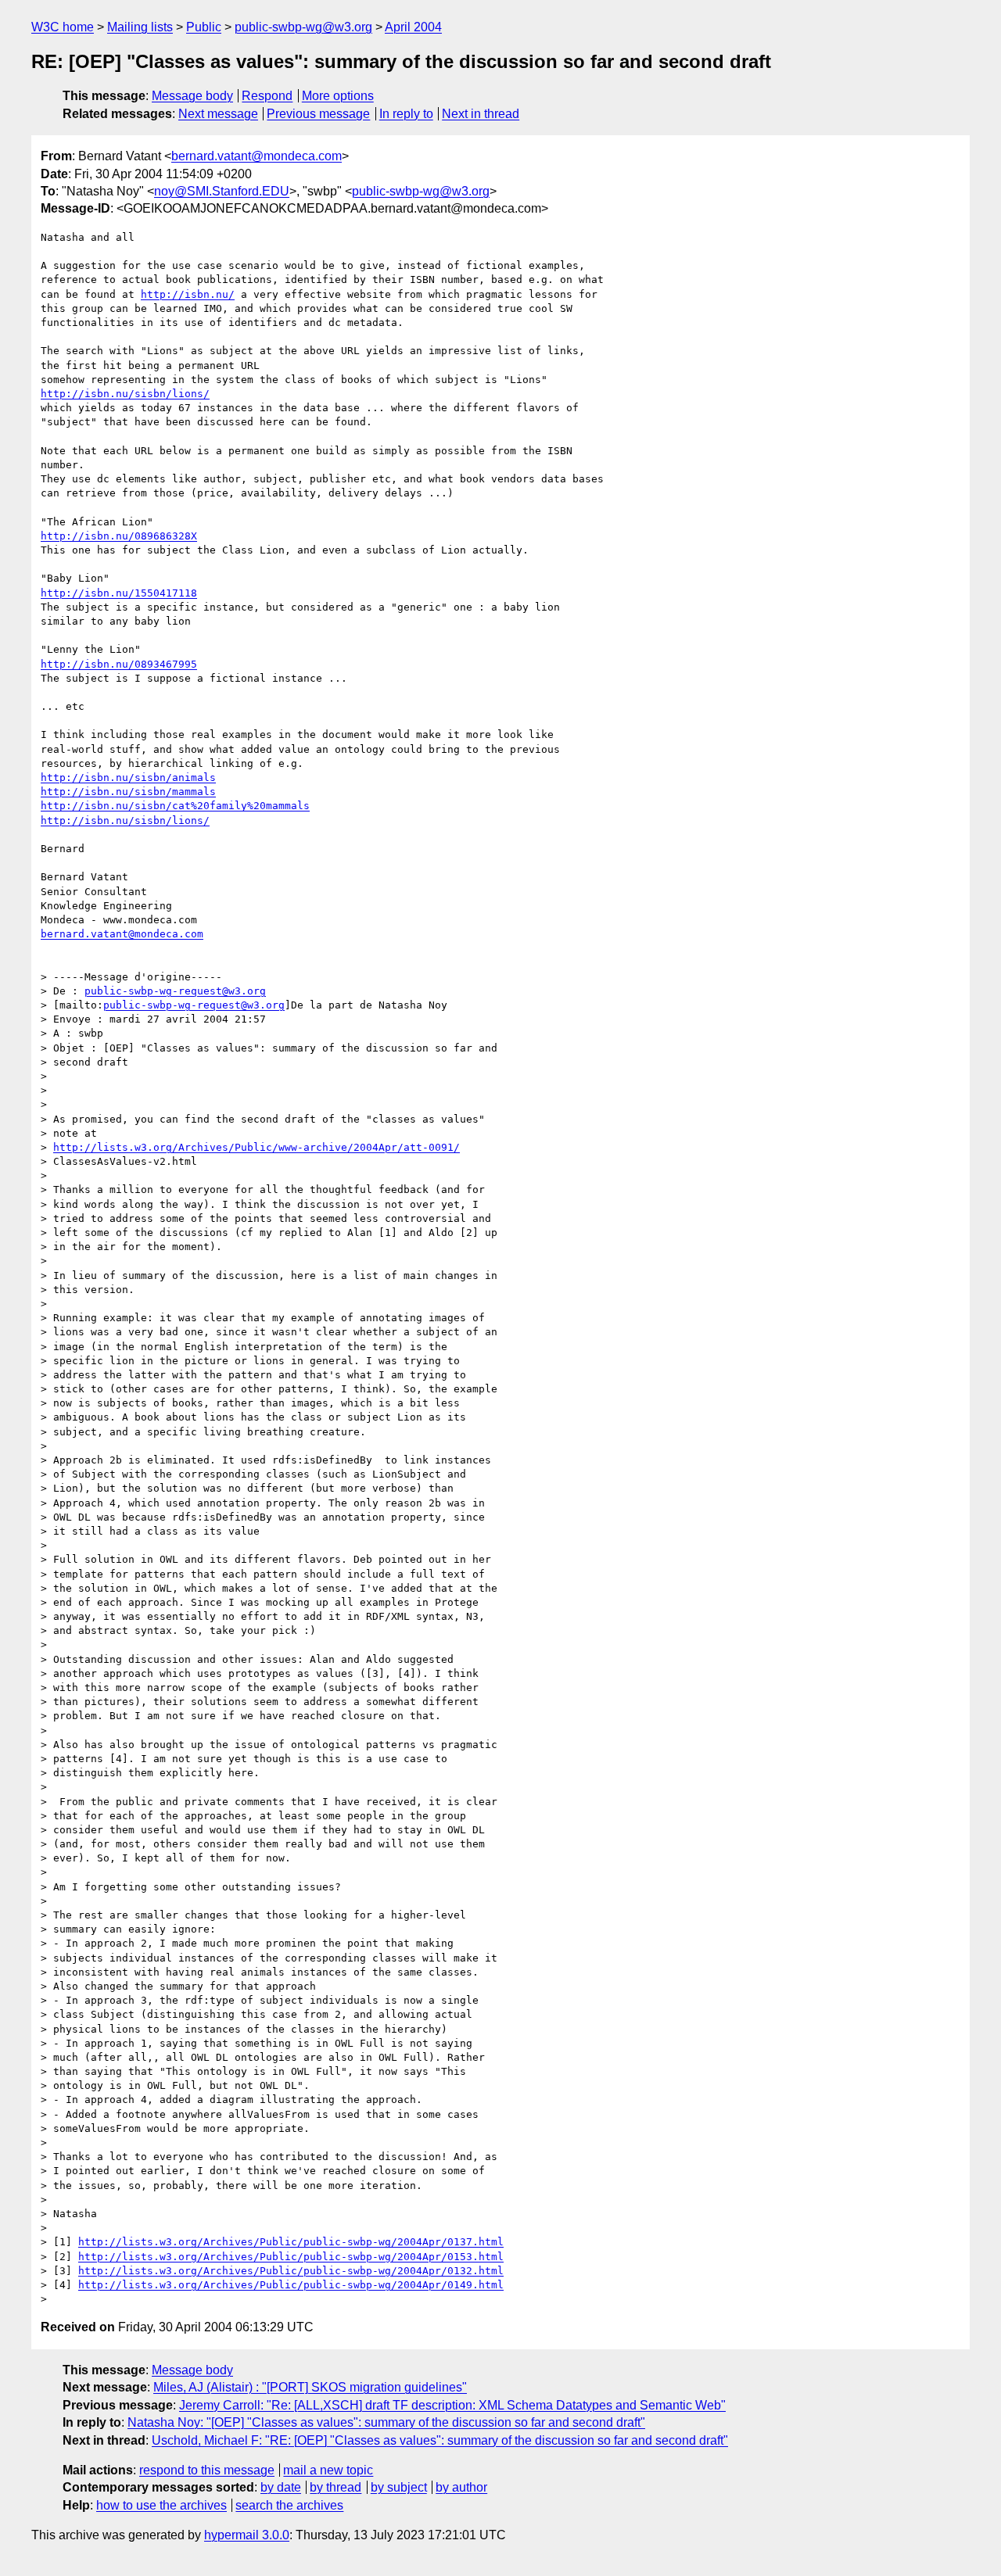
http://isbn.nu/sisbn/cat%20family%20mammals (175, 806)
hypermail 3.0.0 (247, 2535)
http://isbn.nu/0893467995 (119, 664)
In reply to (406, 114)
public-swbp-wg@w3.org (303, 27)
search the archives (289, 2505)
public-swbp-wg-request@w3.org (175, 991)
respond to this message (207, 2470)
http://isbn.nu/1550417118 (119, 593)
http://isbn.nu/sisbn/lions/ (125, 394)
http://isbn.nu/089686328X (119, 536)
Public (204, 27)
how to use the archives (161, 2505)
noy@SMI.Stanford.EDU (222, 191)
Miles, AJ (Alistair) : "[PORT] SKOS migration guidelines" (310, 2387)
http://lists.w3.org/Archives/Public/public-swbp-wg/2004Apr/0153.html (291, 2257)
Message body (192, 96)
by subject (399, 2487)
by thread (335, 2487)
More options (338, 96)
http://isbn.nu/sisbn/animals (128, 777)
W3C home (63, 27)
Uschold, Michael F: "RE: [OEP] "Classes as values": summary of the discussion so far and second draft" (440, 2440)
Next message (218, 114)
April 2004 (413, 27)
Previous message (318, 114)
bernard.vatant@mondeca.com (257, 156)
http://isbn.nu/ (188, 294)
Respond (267, 96)
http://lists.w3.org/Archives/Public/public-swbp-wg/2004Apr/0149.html (291, 2285)
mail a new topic (328, 2470)
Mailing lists (140, 27)
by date (281, 2487)
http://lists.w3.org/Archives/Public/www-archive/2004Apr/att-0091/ (257, 1147)
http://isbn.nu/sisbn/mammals (128, 792)
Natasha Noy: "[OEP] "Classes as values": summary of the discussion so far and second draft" (386, 2422)
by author (461, 2487)
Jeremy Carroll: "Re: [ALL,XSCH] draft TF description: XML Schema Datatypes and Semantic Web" (452, 2405)
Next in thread (481, 114)
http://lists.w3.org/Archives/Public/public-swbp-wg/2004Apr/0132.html (291, 2271)
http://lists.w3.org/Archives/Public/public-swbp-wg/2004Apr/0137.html (291, 2242)
